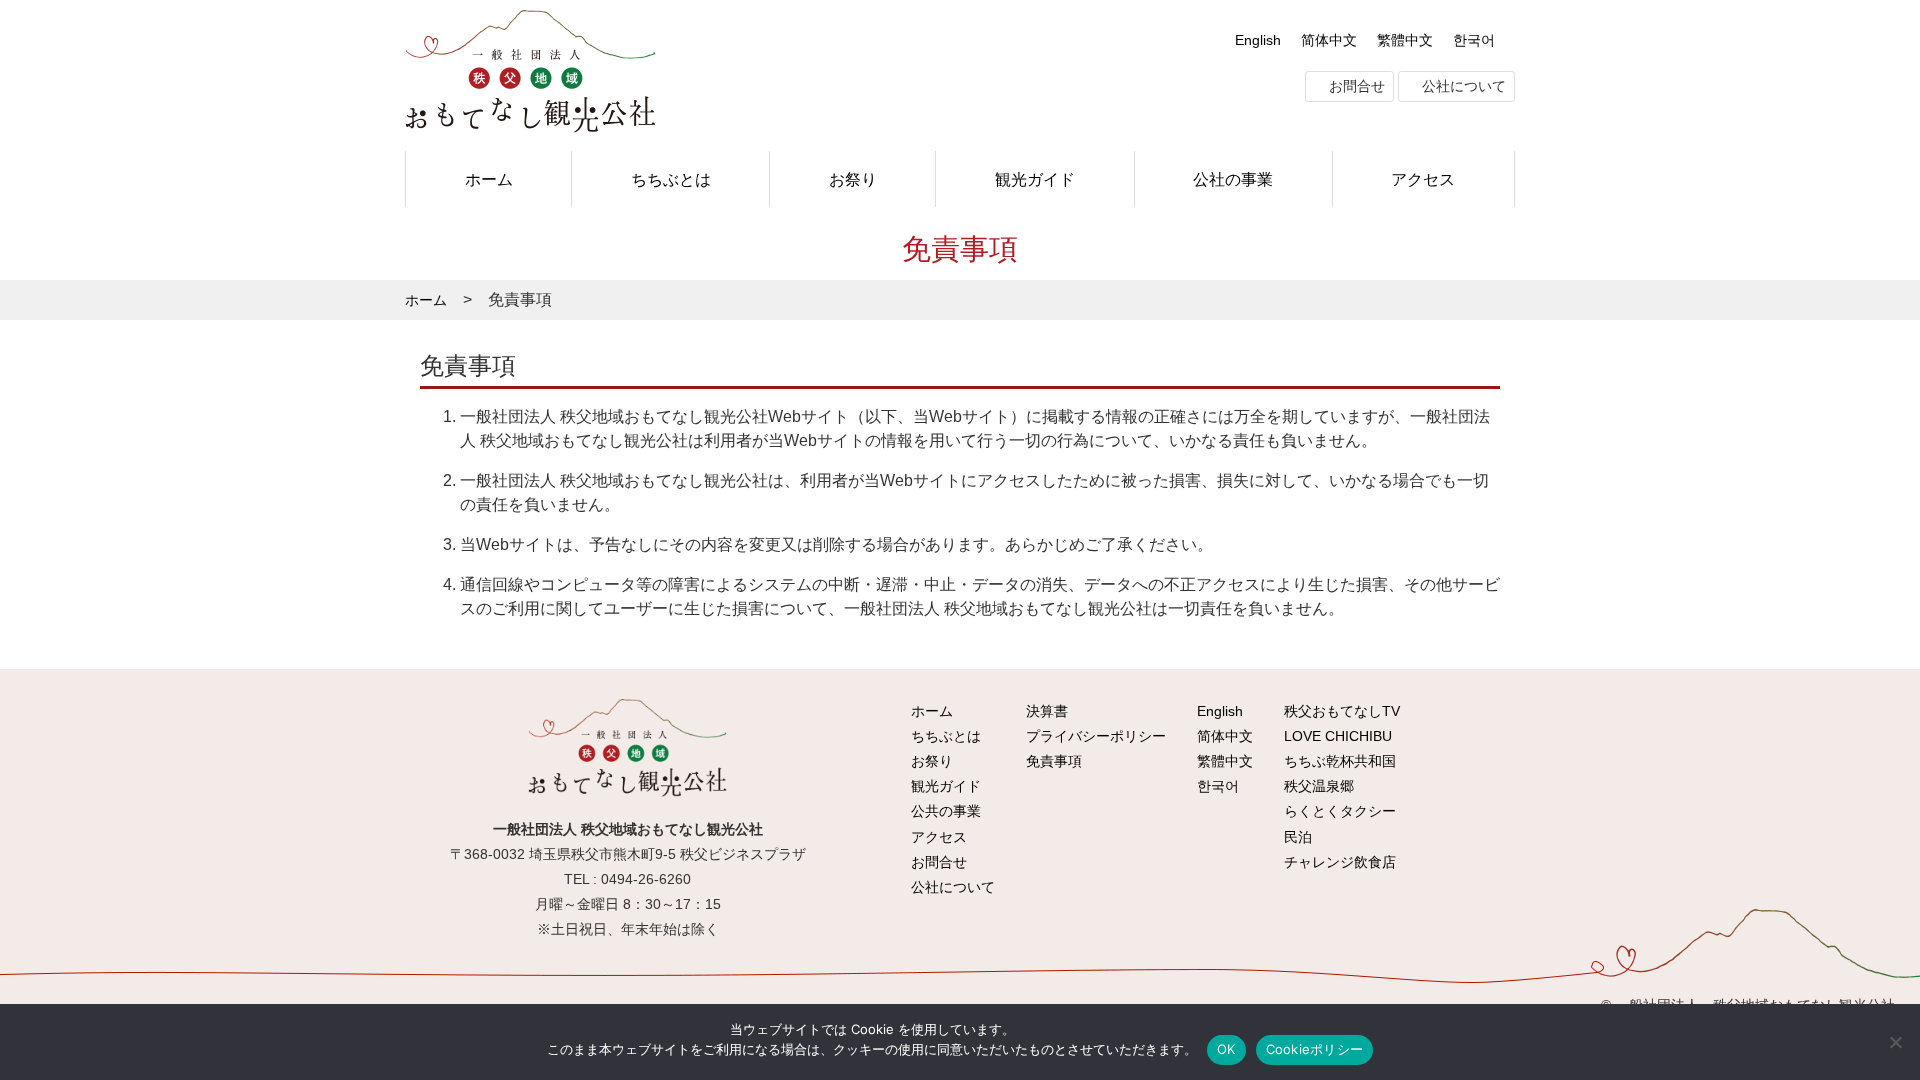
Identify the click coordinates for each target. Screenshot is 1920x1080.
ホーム (489, 179)
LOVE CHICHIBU (1336, 736)
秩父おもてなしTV (1340, 711)
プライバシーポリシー (1094, 736)
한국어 (1474, 40)
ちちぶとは (671, 179)
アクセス (1423, 179)
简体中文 (1329, 40)
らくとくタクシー (1338, 811)
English (1258, 40)
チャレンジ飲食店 (1338, 862)
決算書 (1045, 711)
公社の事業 (1233, 179)
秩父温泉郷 (1317, 786)
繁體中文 (1405, 40)
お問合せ (1355, 86)
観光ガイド (1035, 179)
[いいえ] (1895, 1042)
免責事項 (1052, 761)
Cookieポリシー (1315, 1049)
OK (1226, 1049)
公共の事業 (944, 811)
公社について (1462, 86)
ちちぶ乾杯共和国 (1338, 761)
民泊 (1296, 837)
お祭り (853, 179)
